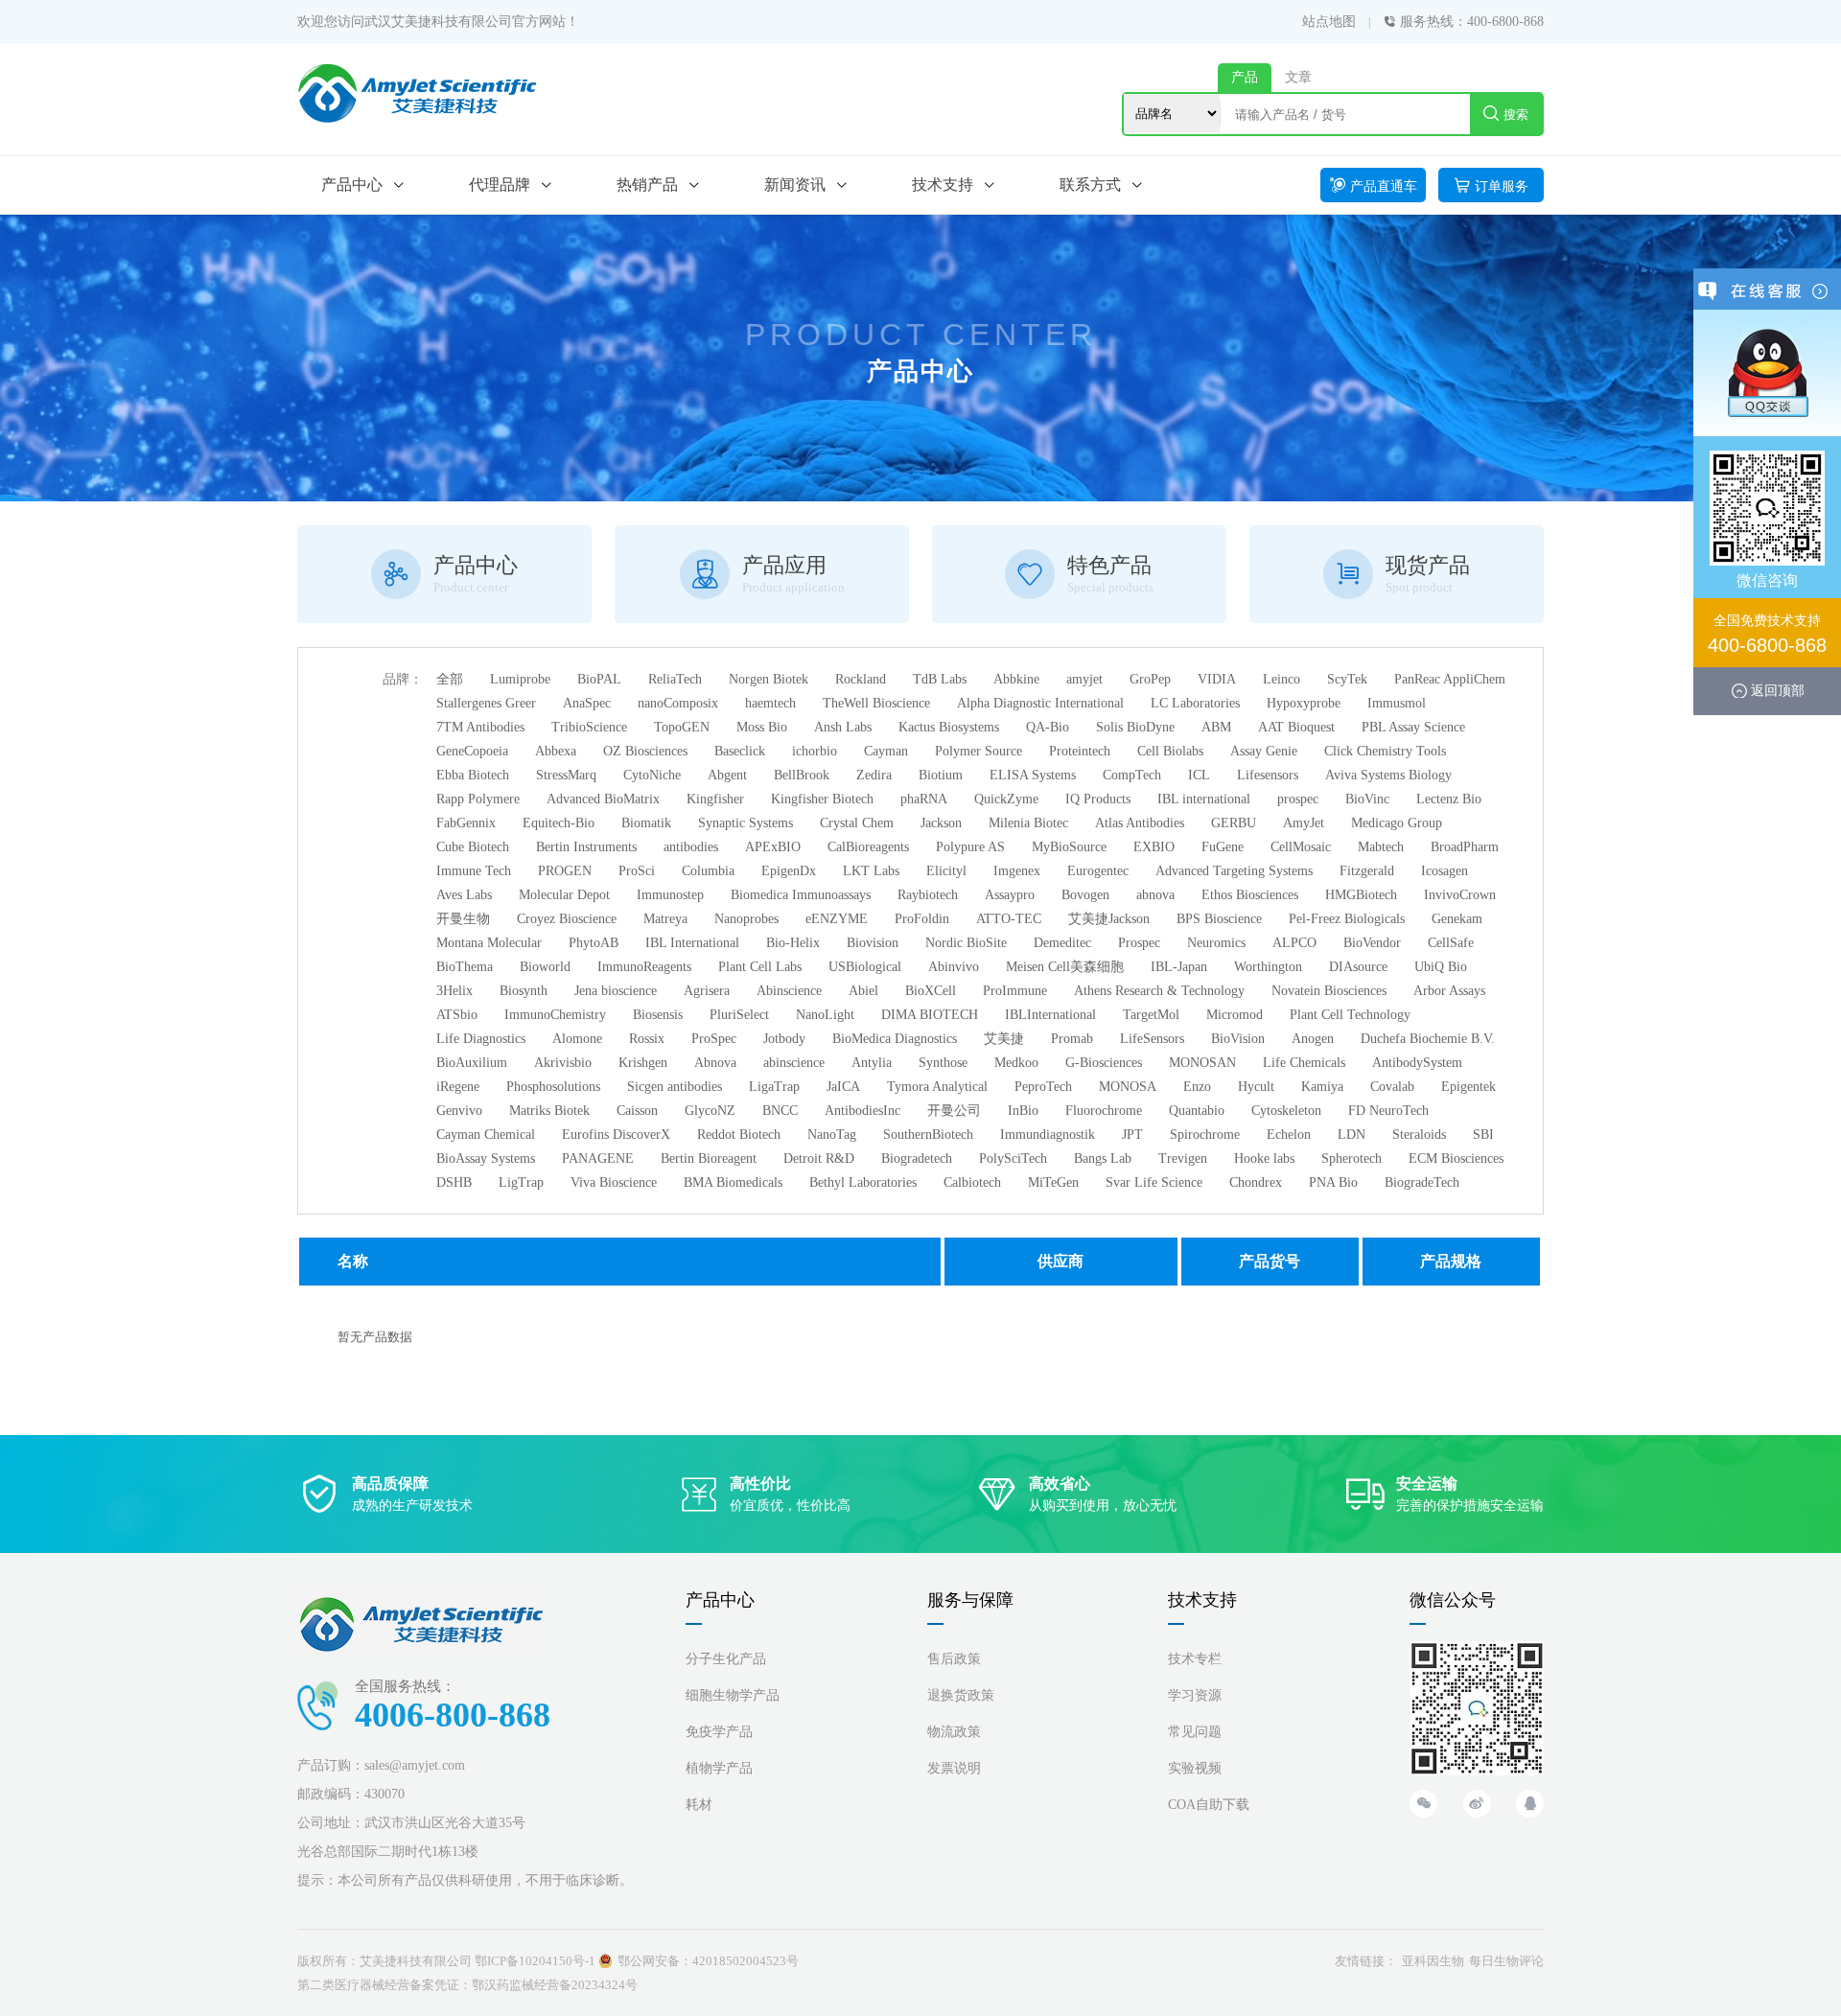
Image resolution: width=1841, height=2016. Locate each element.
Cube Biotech (473, 847)
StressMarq (566, 775)
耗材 (699, 1805)
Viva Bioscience (614, 1182)
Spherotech (1352, 1159)
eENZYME (837, 919)
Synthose (943, 1063)
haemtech (770, 703)
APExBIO (773, 847)
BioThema (465, 967)
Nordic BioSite (966, 943)
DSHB (454, 1182)
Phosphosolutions (553, 1087)
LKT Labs (871, 871)
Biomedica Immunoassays (801, 895)
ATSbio (457, 1015)
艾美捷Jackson (1109, 919)
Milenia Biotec (1028, 823)
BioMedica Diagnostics (895, 1039)
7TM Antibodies (480, 727)
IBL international (1204, 799)
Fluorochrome (1104, 1111)
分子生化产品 (726, 1659)
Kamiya (1322, 1087)
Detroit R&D (819, 1159)
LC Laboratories (1195, 703)
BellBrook (802, 775)
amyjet (1084, 679)
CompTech (1132, 775)
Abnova (715, 1063)
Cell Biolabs (1170, 751)
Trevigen (1183, 1159)
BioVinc (1367, 799)
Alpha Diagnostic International (1040, 703)
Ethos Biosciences (1250, 895)
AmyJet (1304, 823)
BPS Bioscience (1219, 919)
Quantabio (1197, 1111)
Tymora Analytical (937, 1087)
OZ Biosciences (645, 751)
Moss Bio (762, 727)
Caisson (637, 1111)
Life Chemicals (1304, 1063)
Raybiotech (928, 895)
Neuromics (1216, 943)
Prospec (1139, 943)
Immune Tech (474, 871)
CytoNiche (652, 775)
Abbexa (556, 751)
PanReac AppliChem (1450, 679)
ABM (1216, 727)
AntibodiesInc (862, 1111)
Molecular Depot (564, 895)
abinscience (794, 1063)
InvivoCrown (1460, 895)
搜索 (1516, 115)
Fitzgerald (1367, 871)
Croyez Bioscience (567, 919)
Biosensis (658, 1015)
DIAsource (1358, 967)
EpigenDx (789, 871)
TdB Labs (940, 679)
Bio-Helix (793, 943)
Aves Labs (464, 895)
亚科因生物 (1433, 1961)
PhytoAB (594, 943)
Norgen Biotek (769, 679)
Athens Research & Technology (1159, 991)
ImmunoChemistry (555, 1015)
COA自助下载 (1209, 1805)
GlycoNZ (710, 1111)
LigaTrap (774, 1087)
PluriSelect (739, 1015)
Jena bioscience (616, 991)
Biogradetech (917, 1159)
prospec (1298, 799)
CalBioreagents (868, 847)
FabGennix (466, 823)
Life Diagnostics (481, 1039)
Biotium (941, 775)
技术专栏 (1195, 1659)
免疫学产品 (719, 1732)
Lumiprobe (520, 679)
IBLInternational (1050, 1015)
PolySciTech (1013, 1159)
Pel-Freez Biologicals (1347, 919)
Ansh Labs (843, 727)
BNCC (780, 1111)
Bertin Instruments (586, 847)
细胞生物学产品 (733, 1695)
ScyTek (1347, 679)
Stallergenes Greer (486, 703)
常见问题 (1195, 1732)
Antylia (872, 1063)
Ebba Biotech (473, 775)
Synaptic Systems (746, 823)
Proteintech (1080, 751)
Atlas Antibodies (1140, 823)
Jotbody (784, 1039)
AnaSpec (587, 703)
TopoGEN (682, 727)
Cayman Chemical (486, 1135)
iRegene (458, 1087)
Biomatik (646, 823)
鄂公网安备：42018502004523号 (708, 1961)
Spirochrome (1205, 1135)
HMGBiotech (1361, 895)
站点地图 (1329, 22)
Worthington (1268, 967)
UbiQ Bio (1441, 967)
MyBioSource (1069, 847)
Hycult (1256, 1087)
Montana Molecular (489, 943)
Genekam (1457, 919)
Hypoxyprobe (1304, 703)
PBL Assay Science (1413, 727)
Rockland (861, 679)
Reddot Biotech (739, 1135)
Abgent (727, 775)
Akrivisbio (563, 1063)
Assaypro (1010, 895)
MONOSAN (1202, 1063)
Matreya (665, 919)
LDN (1352, 1135)
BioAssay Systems (486, 1159)
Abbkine (1016, 679)
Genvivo (459, 1111)
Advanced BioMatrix (603, 799)
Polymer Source (979, 751)
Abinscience (789, 991)
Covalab (1392, 1087)
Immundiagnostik (1048, 1135)
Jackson (941, 823)
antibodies (691, 847)
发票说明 (954, 1768)
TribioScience (589, 727)
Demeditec (1062, 943)
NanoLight (825, 1015)
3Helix (454, 991)
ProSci (637, 871)
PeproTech (1043, 1087)
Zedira (874, 775)
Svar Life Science (1154, 1182)
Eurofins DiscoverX (616, 1135)
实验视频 (1195, 1768)
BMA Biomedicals (733, 1182)
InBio (1023, 1111)
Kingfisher (715, 799)
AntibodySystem (1417, 1063)
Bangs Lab (1103, 1159)
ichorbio (815, 751)
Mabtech (1381, 847)
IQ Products (1098, 799)
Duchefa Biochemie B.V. (1428, 1039)
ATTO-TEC (1009, 919)
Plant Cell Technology (1350, 1015)
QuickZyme (1006, 799)
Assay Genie (1264, 751)
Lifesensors (1268, 775)
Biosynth (524, 991)
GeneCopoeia (472, 751)
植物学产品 (719, 1768)
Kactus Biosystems (949, 727)
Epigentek (1468, 1087)
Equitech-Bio (559, 823)
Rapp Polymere (478, 799)
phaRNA (924, 799)
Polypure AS (970, 847)
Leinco (1282, 679)
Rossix (647, 1039)
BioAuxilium (472, 1063)
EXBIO (1154, 847)
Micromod (1235, 1015)
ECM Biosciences (1456, 1159)
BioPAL (599, 679)
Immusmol (1397, 703)
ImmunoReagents (644, 967)
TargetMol (1151, 1015)
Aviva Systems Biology (1388, 775)
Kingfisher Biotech (822, 799)
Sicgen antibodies (675, 1087)
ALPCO (1294, 943)
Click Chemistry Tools (1385, 751)
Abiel (863, 991)
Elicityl (946, 871)
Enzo (1197, 1087)
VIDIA (1217, 679)
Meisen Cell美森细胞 (1065, 967)
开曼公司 (954, 1111)
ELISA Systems (1033, 775)
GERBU (1234, 823)
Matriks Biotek (549, 1111)
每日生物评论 (1506, 1961)
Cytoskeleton (1286, 1111)
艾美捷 (1004, 1039)
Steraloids (1419, 1135)
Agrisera (707, 991)
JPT (1132, 1135)
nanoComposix (678, 703)
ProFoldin (922, 919)
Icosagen (1445, 871)
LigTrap (521, 1182)
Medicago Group (1397, 823)
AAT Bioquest (1296, 727)
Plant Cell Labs (760, 967)
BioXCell (931, 991)
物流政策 (954, 1732)
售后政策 (954, 1659)
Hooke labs (1264, 1159)
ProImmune (1015, 991)
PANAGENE (598, 1159)
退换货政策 (961, 1695)
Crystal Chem (857, 823)
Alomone (577, 1039)
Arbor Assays (1449, 991)
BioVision (1238, 1039)
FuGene (1223, 847)
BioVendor (1372, 943)
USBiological (865, 967)
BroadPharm (1465, 847)
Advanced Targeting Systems (1234, 871)
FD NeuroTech (1388, 1111)
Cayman (886, 751)
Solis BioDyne (1135, 727)
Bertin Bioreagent (709, 1159)
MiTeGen (1053, 1182)
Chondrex (1256, 1182)
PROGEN (565, 871)
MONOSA (1128, 1087)
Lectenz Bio (1449, 799)
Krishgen (643, 1063)
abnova (1155, 895)
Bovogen (1085, 895)
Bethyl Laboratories (863, 1182)
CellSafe (1451, 943)
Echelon (1289, 1135)
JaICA (843, 1087)
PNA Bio (1333, 1182)
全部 (450, 679)
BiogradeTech (1422, 1182)
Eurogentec (1098, 871)
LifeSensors (1152, 1039)
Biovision (873, 943)
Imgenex (1017, 871)
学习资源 (1195, 1695)
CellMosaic (1301, 847)
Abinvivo (954, 967)
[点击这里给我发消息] (1767, 372)
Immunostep (670, 895)
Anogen (1313, 1039)
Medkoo (1016, 1063)
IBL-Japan (1179, 967)
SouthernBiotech (928, 1135)
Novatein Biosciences (1329, 991)
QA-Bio (1048, 727)
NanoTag (832, 1135)
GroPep (1150, 679)
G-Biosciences (1104, 1063)
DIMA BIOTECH (930, 1015)
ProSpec (714, 1039)
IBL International (692, 943)
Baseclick (740, 751)
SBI (1483, 1135)
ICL (1199, 775)
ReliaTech (675, 679)
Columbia (708, 871)
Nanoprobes (746, 919)
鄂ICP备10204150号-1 (535, 1961)
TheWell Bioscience (876, 703)
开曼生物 (463, 919)
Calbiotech (972, 1182)
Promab (1072, 1039)
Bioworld (545, 967)
